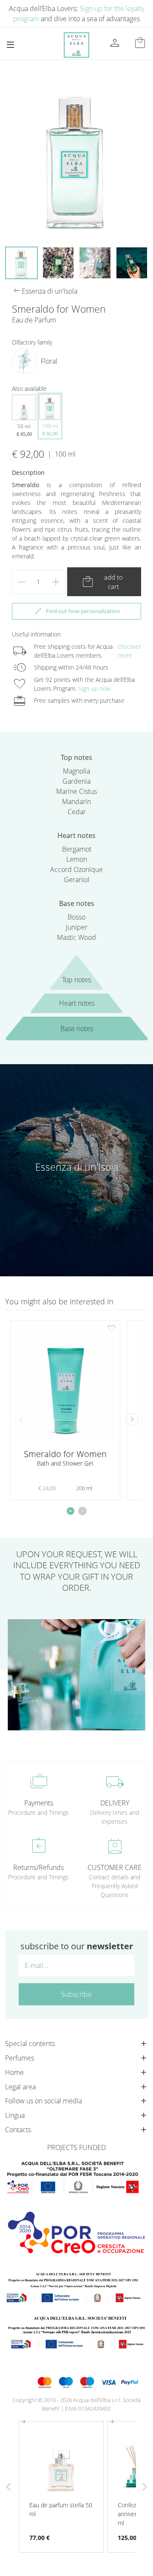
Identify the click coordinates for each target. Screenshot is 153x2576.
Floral (49, 361)
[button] (132, 1419)
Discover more (130, 651)
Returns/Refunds (38, 1867)
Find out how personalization (77, 611)
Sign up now (94, 688)
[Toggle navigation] (10, 45)
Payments (39, 1803)
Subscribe (76, 1994)
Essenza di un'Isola (77, 1167)
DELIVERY (115, 1803)
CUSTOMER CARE (115, 1867)
